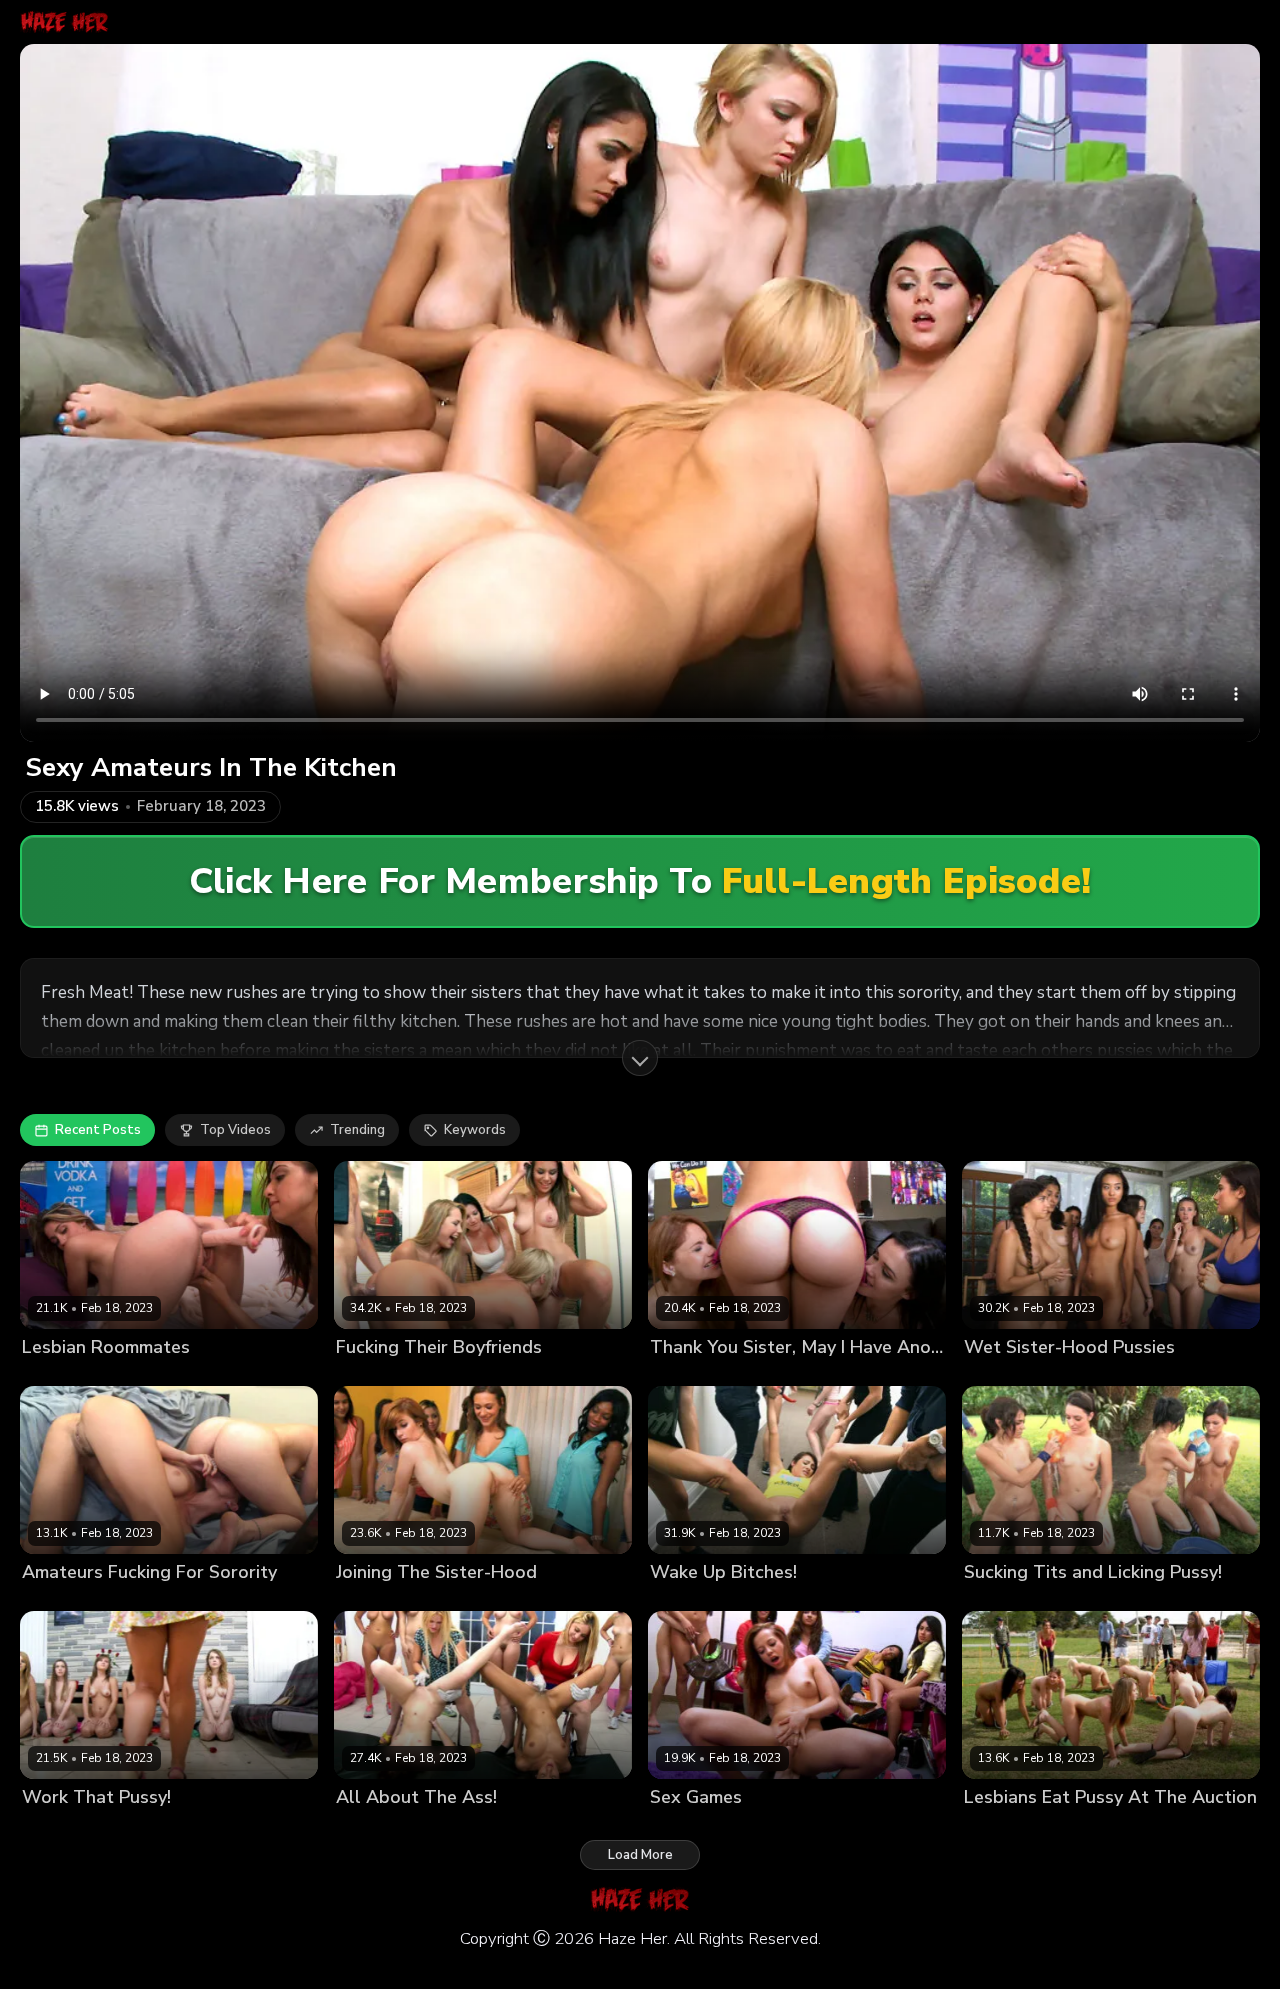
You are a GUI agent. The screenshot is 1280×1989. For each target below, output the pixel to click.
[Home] (64, 22)
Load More (640, 1855)
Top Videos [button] (235, 1130)
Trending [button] (357, 1130)
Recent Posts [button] (98, 1130)
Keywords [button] (475, 1130)
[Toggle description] (640, 1058)
